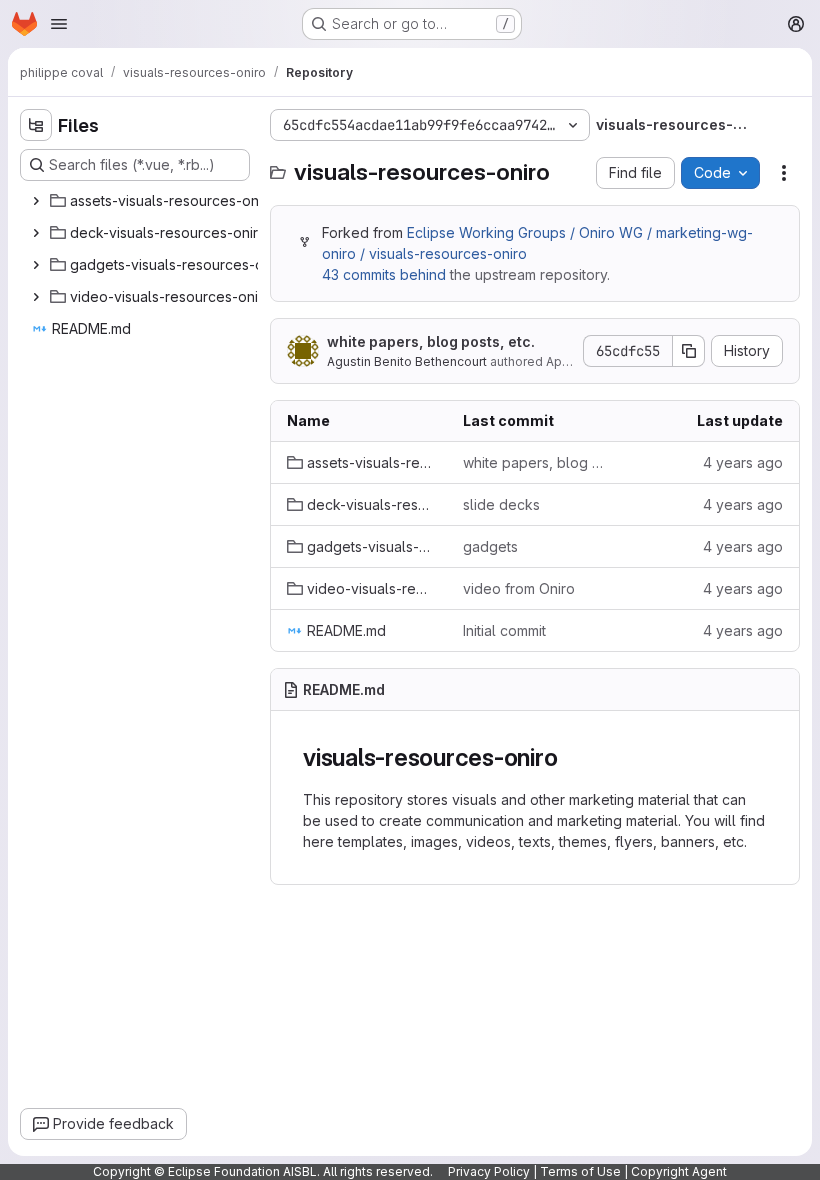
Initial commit (504, 630)
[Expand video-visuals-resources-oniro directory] (36, 297)
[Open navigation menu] (59, 24)
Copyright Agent (679, 1171)
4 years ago (743, 462)
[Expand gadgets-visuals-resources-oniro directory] (36, 265)
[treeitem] (156, 201)
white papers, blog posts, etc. (431, 341)
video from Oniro (519, 588)
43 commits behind (384, 274)
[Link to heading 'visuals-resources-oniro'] (570, 757)
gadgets (490, 546)
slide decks (501, 504)
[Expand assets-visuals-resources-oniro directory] (36, 201)
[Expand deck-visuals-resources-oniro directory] (36, 233)
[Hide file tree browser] (36, 125)
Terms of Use (580, 1171)
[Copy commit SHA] (689, 351)
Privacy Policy (489, 1171)
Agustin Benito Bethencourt (407, 361)
